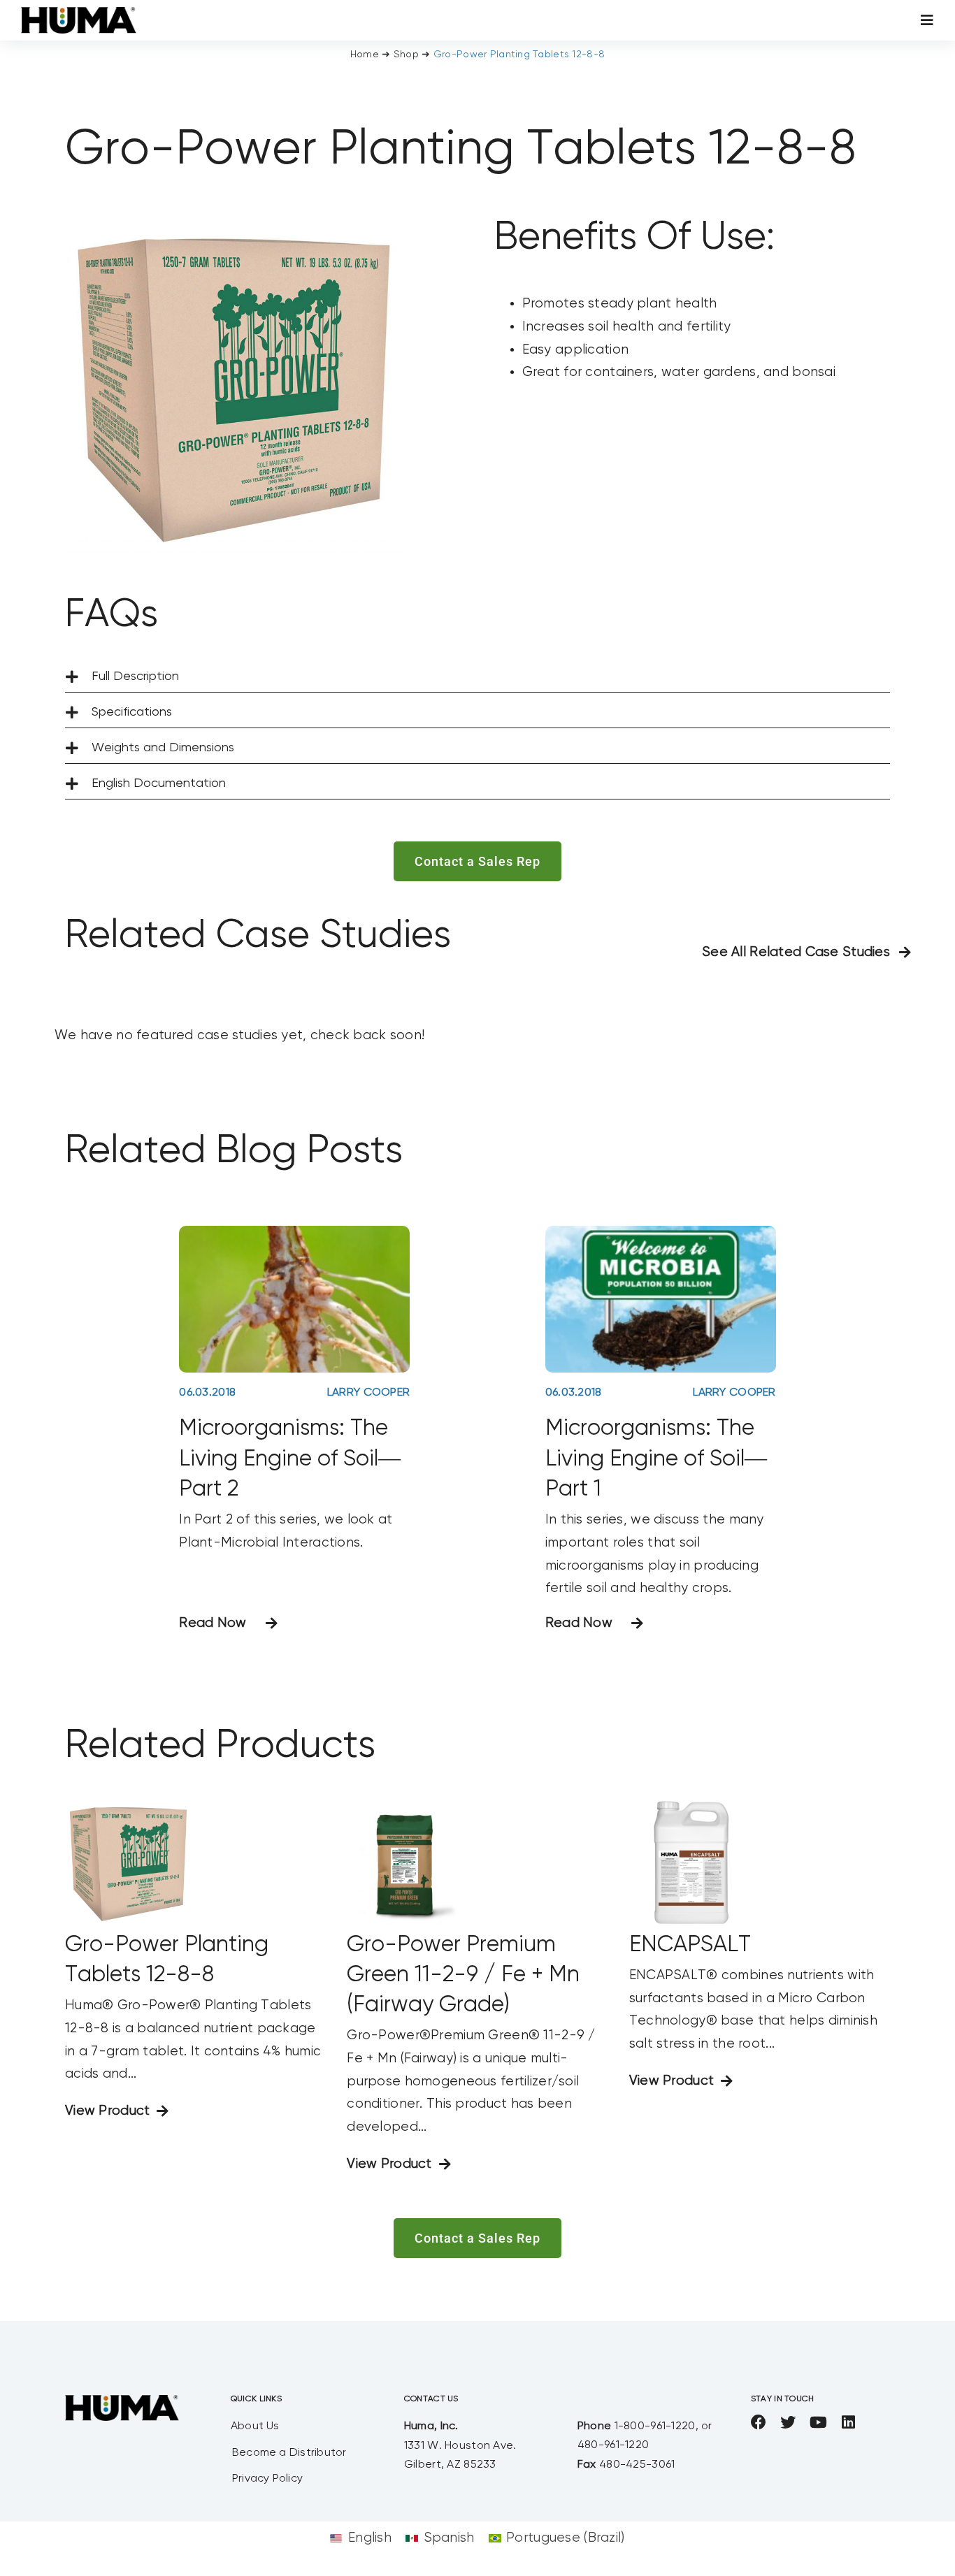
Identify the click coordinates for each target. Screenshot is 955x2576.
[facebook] (759, 2422)
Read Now (213, 1623)
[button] (477, 677)
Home (365, 55)
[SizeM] (79, 14)
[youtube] (818, 2422)
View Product (107, 2111)
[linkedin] (848, 2422)
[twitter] (788, 2422)
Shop (406, 55)
